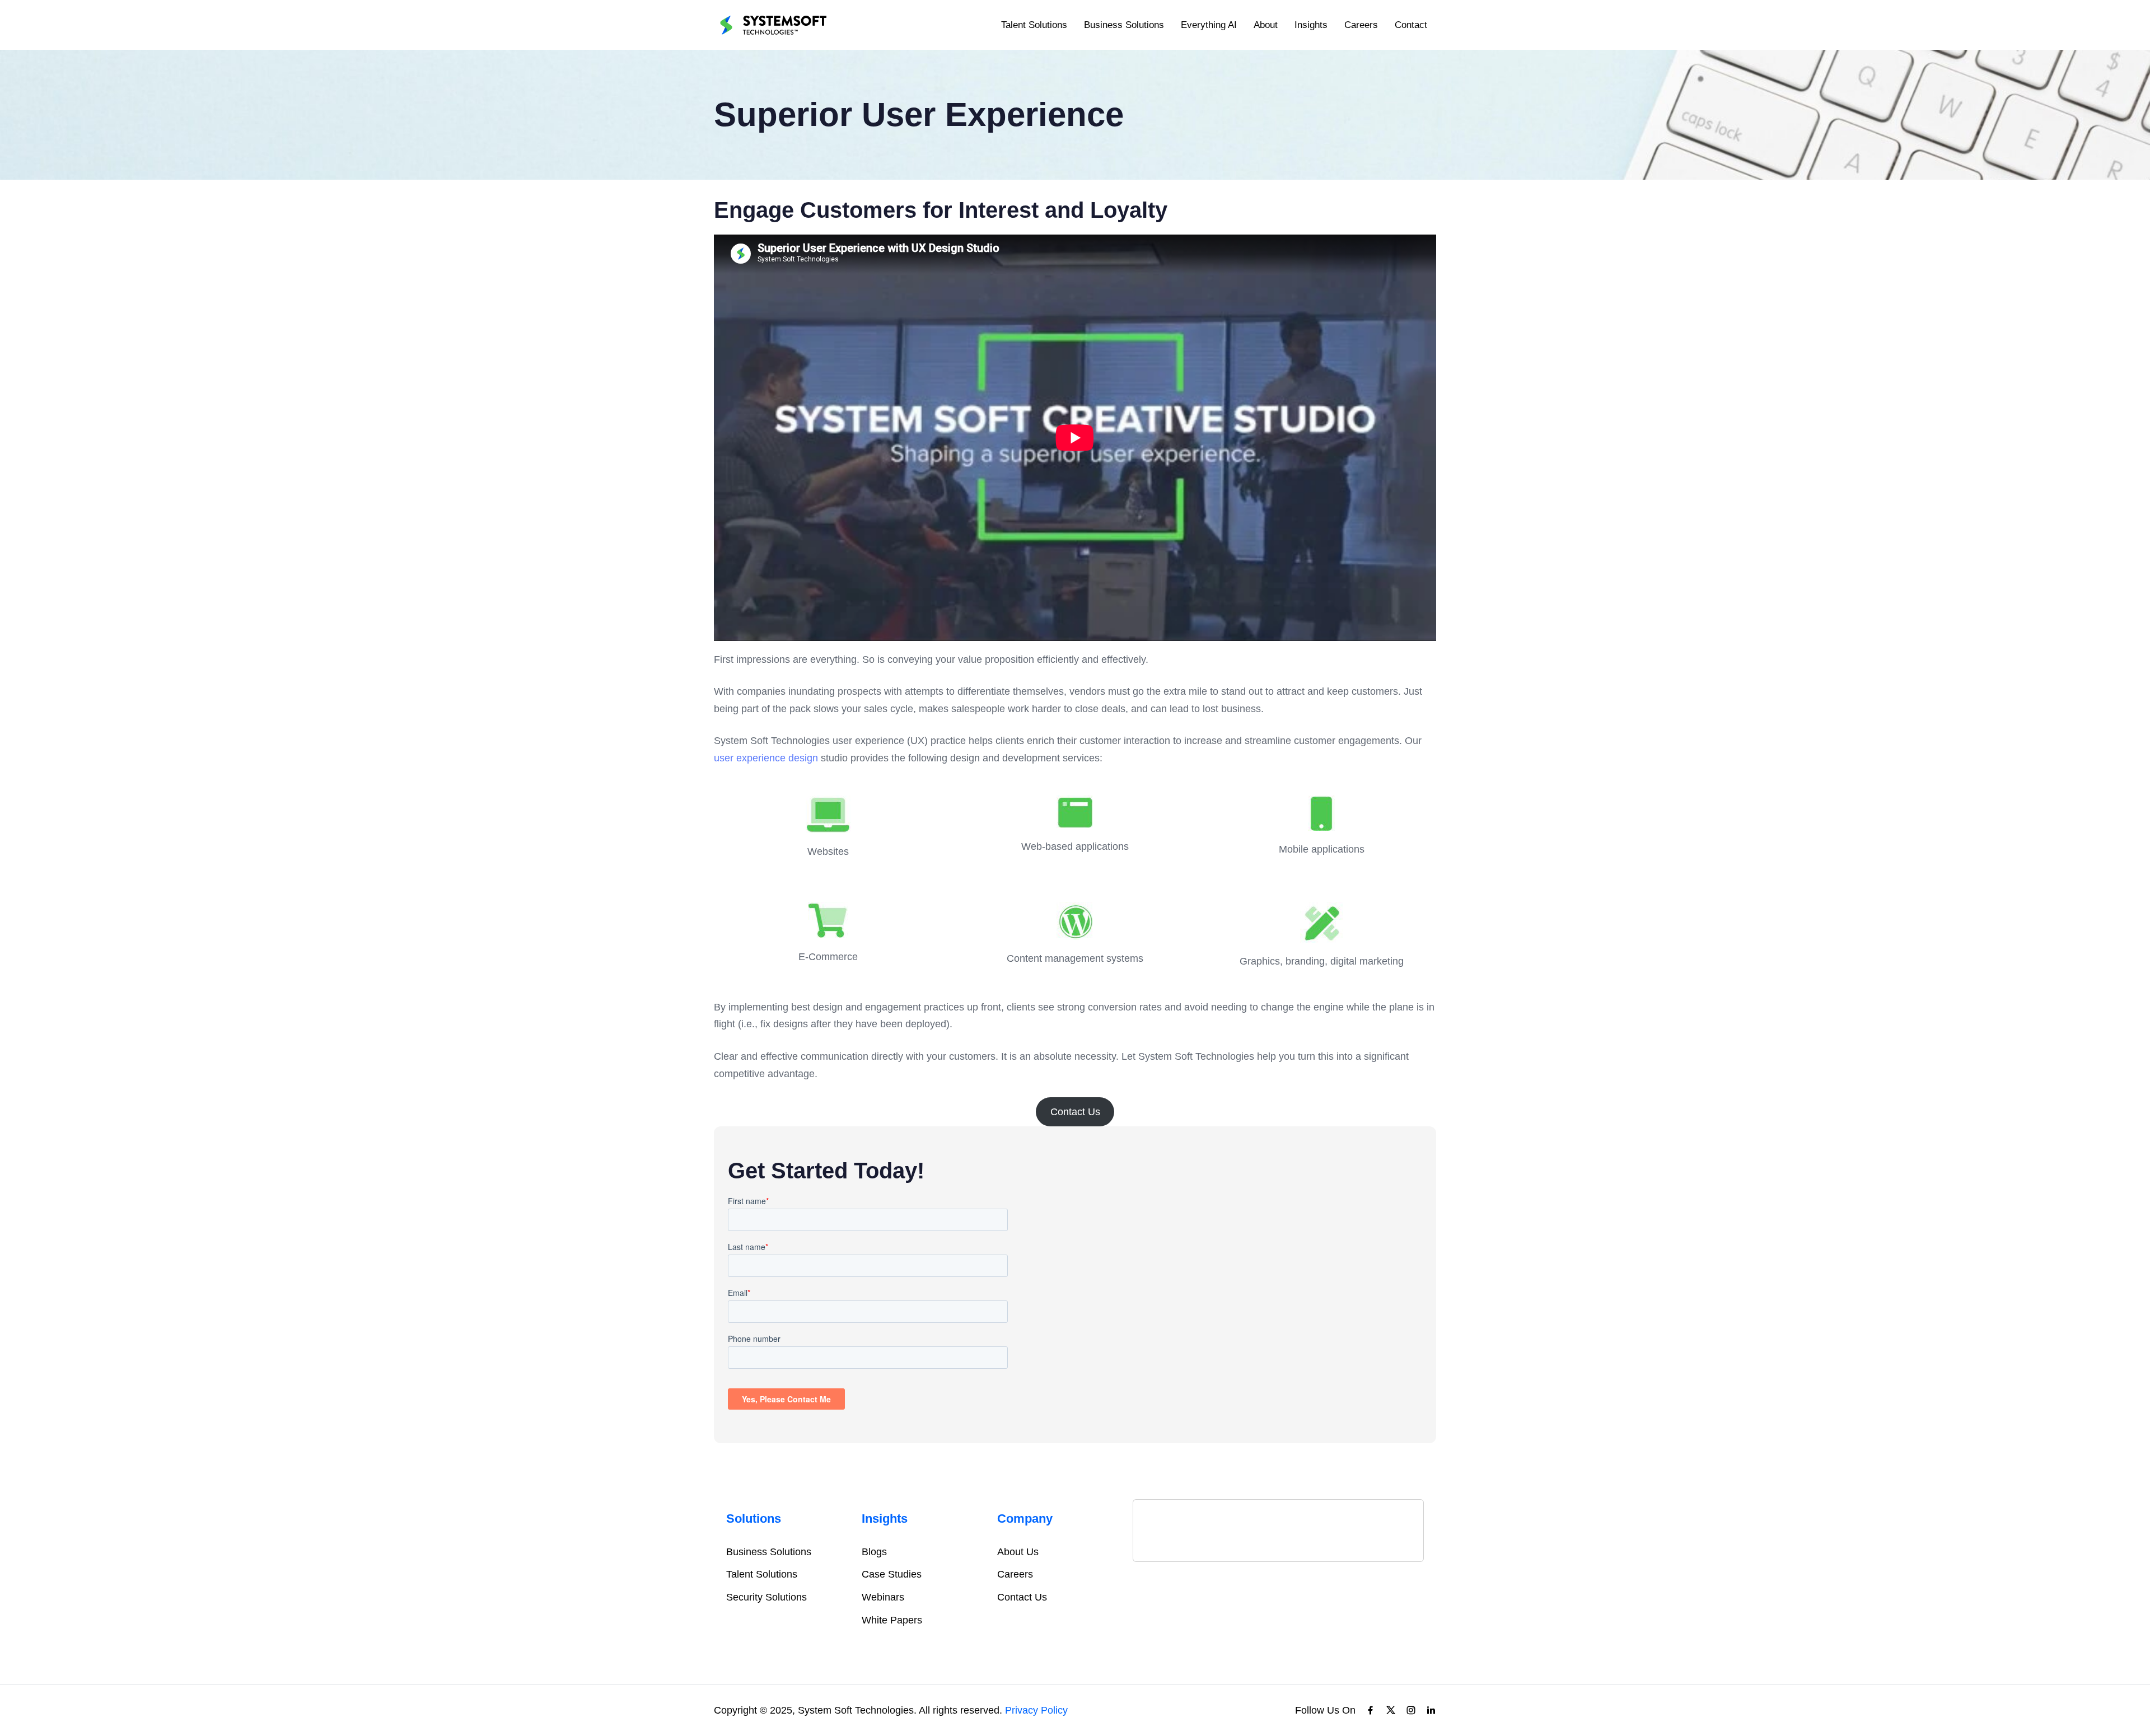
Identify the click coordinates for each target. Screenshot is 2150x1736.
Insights (1311, 25)
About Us (1018, 1552)
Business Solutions (1124, 25)
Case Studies (892, 1574)
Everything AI (1209, 25)
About (1266, 25)
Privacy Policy (1036, 1710)
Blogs (874, 1552)
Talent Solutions (1034, 25)
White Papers (892, 1620)
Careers (1361, 25)
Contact (1411, 25)
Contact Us (1075, 1112)
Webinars (883, 1597)
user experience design (766, 758)
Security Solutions (766, 1597)
